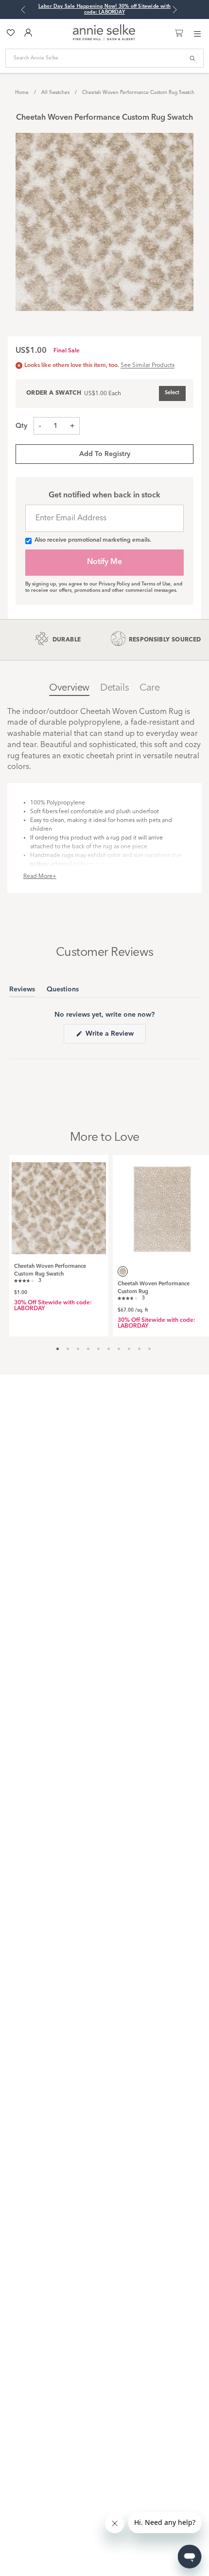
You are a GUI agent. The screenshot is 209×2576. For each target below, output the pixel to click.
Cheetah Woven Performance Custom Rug (154, 1288)
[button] (28, 1280)
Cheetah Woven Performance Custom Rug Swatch (138, 92)
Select (172, 393)
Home (22, 92)
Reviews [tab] (22, 991)
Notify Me (104, 562)
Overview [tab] (69, 688)
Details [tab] (114, 688)
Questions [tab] (63, 991)
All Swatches (55, 92)
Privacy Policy (114, 584)
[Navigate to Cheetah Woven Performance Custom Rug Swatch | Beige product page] (59, 1205)
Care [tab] (149, 688)
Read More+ (40, 877)
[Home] (104, 39)
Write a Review (115, 1037)
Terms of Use (156, 584)
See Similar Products (148, 365)
